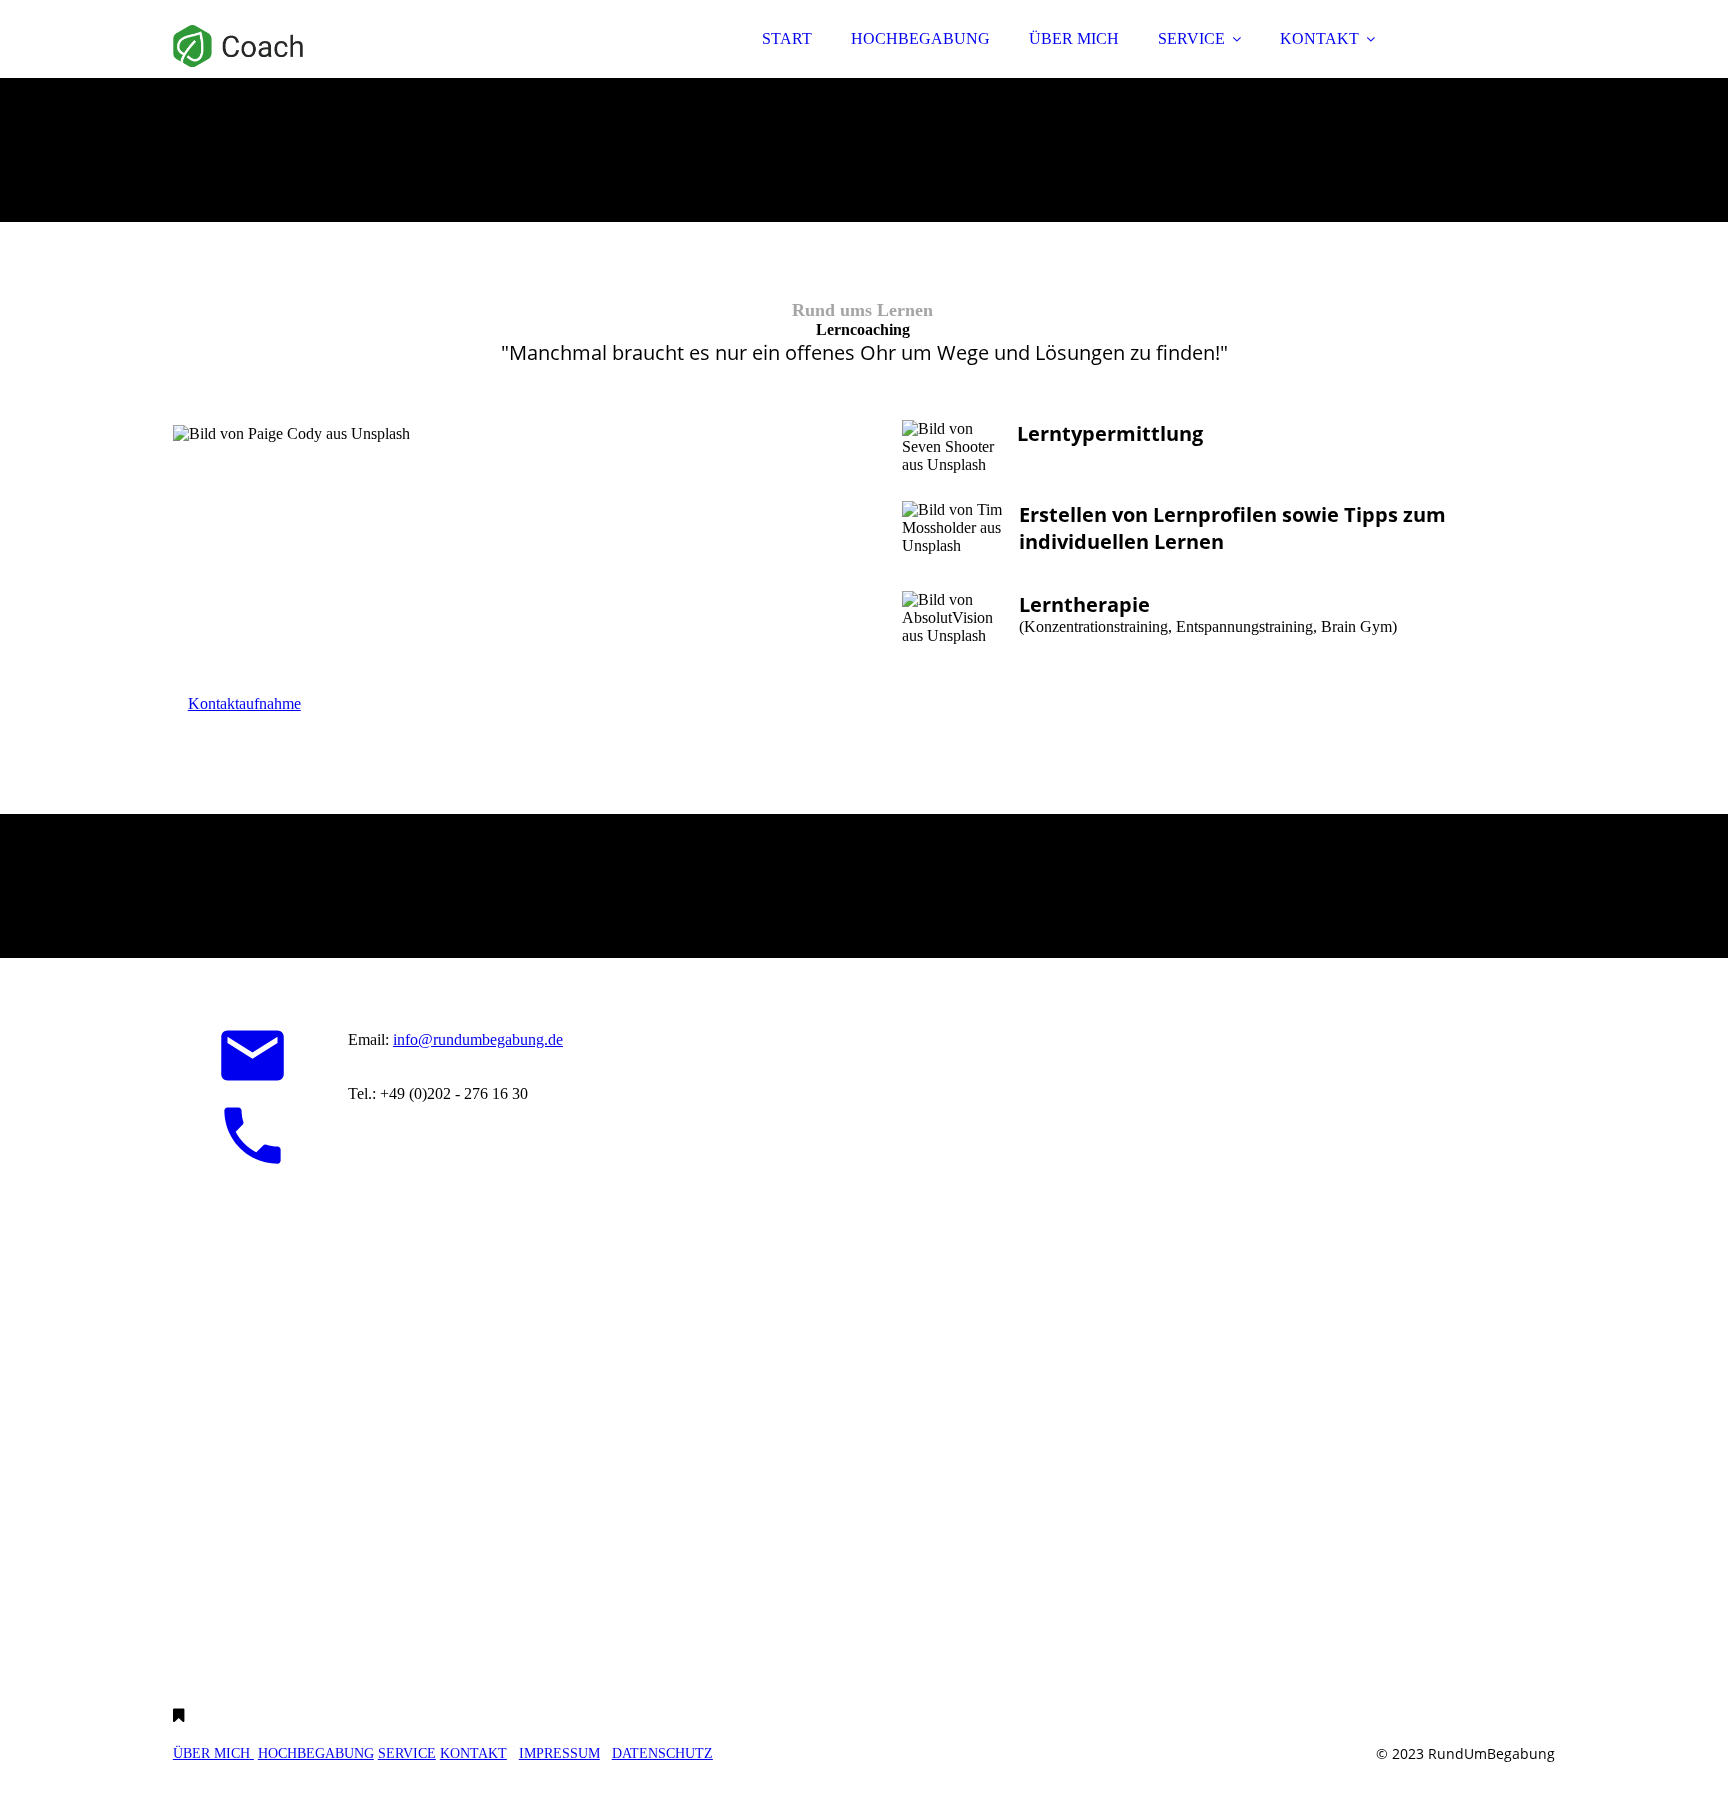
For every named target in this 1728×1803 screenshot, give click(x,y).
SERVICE (1191, 38)
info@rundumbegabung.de (478, 1039)
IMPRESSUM (559, 1753)
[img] (348, 70)
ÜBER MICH (1074, 38)
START (787, 38)
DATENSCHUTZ (662, 1753)
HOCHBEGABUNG (920, 38)
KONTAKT (1319, 38)
